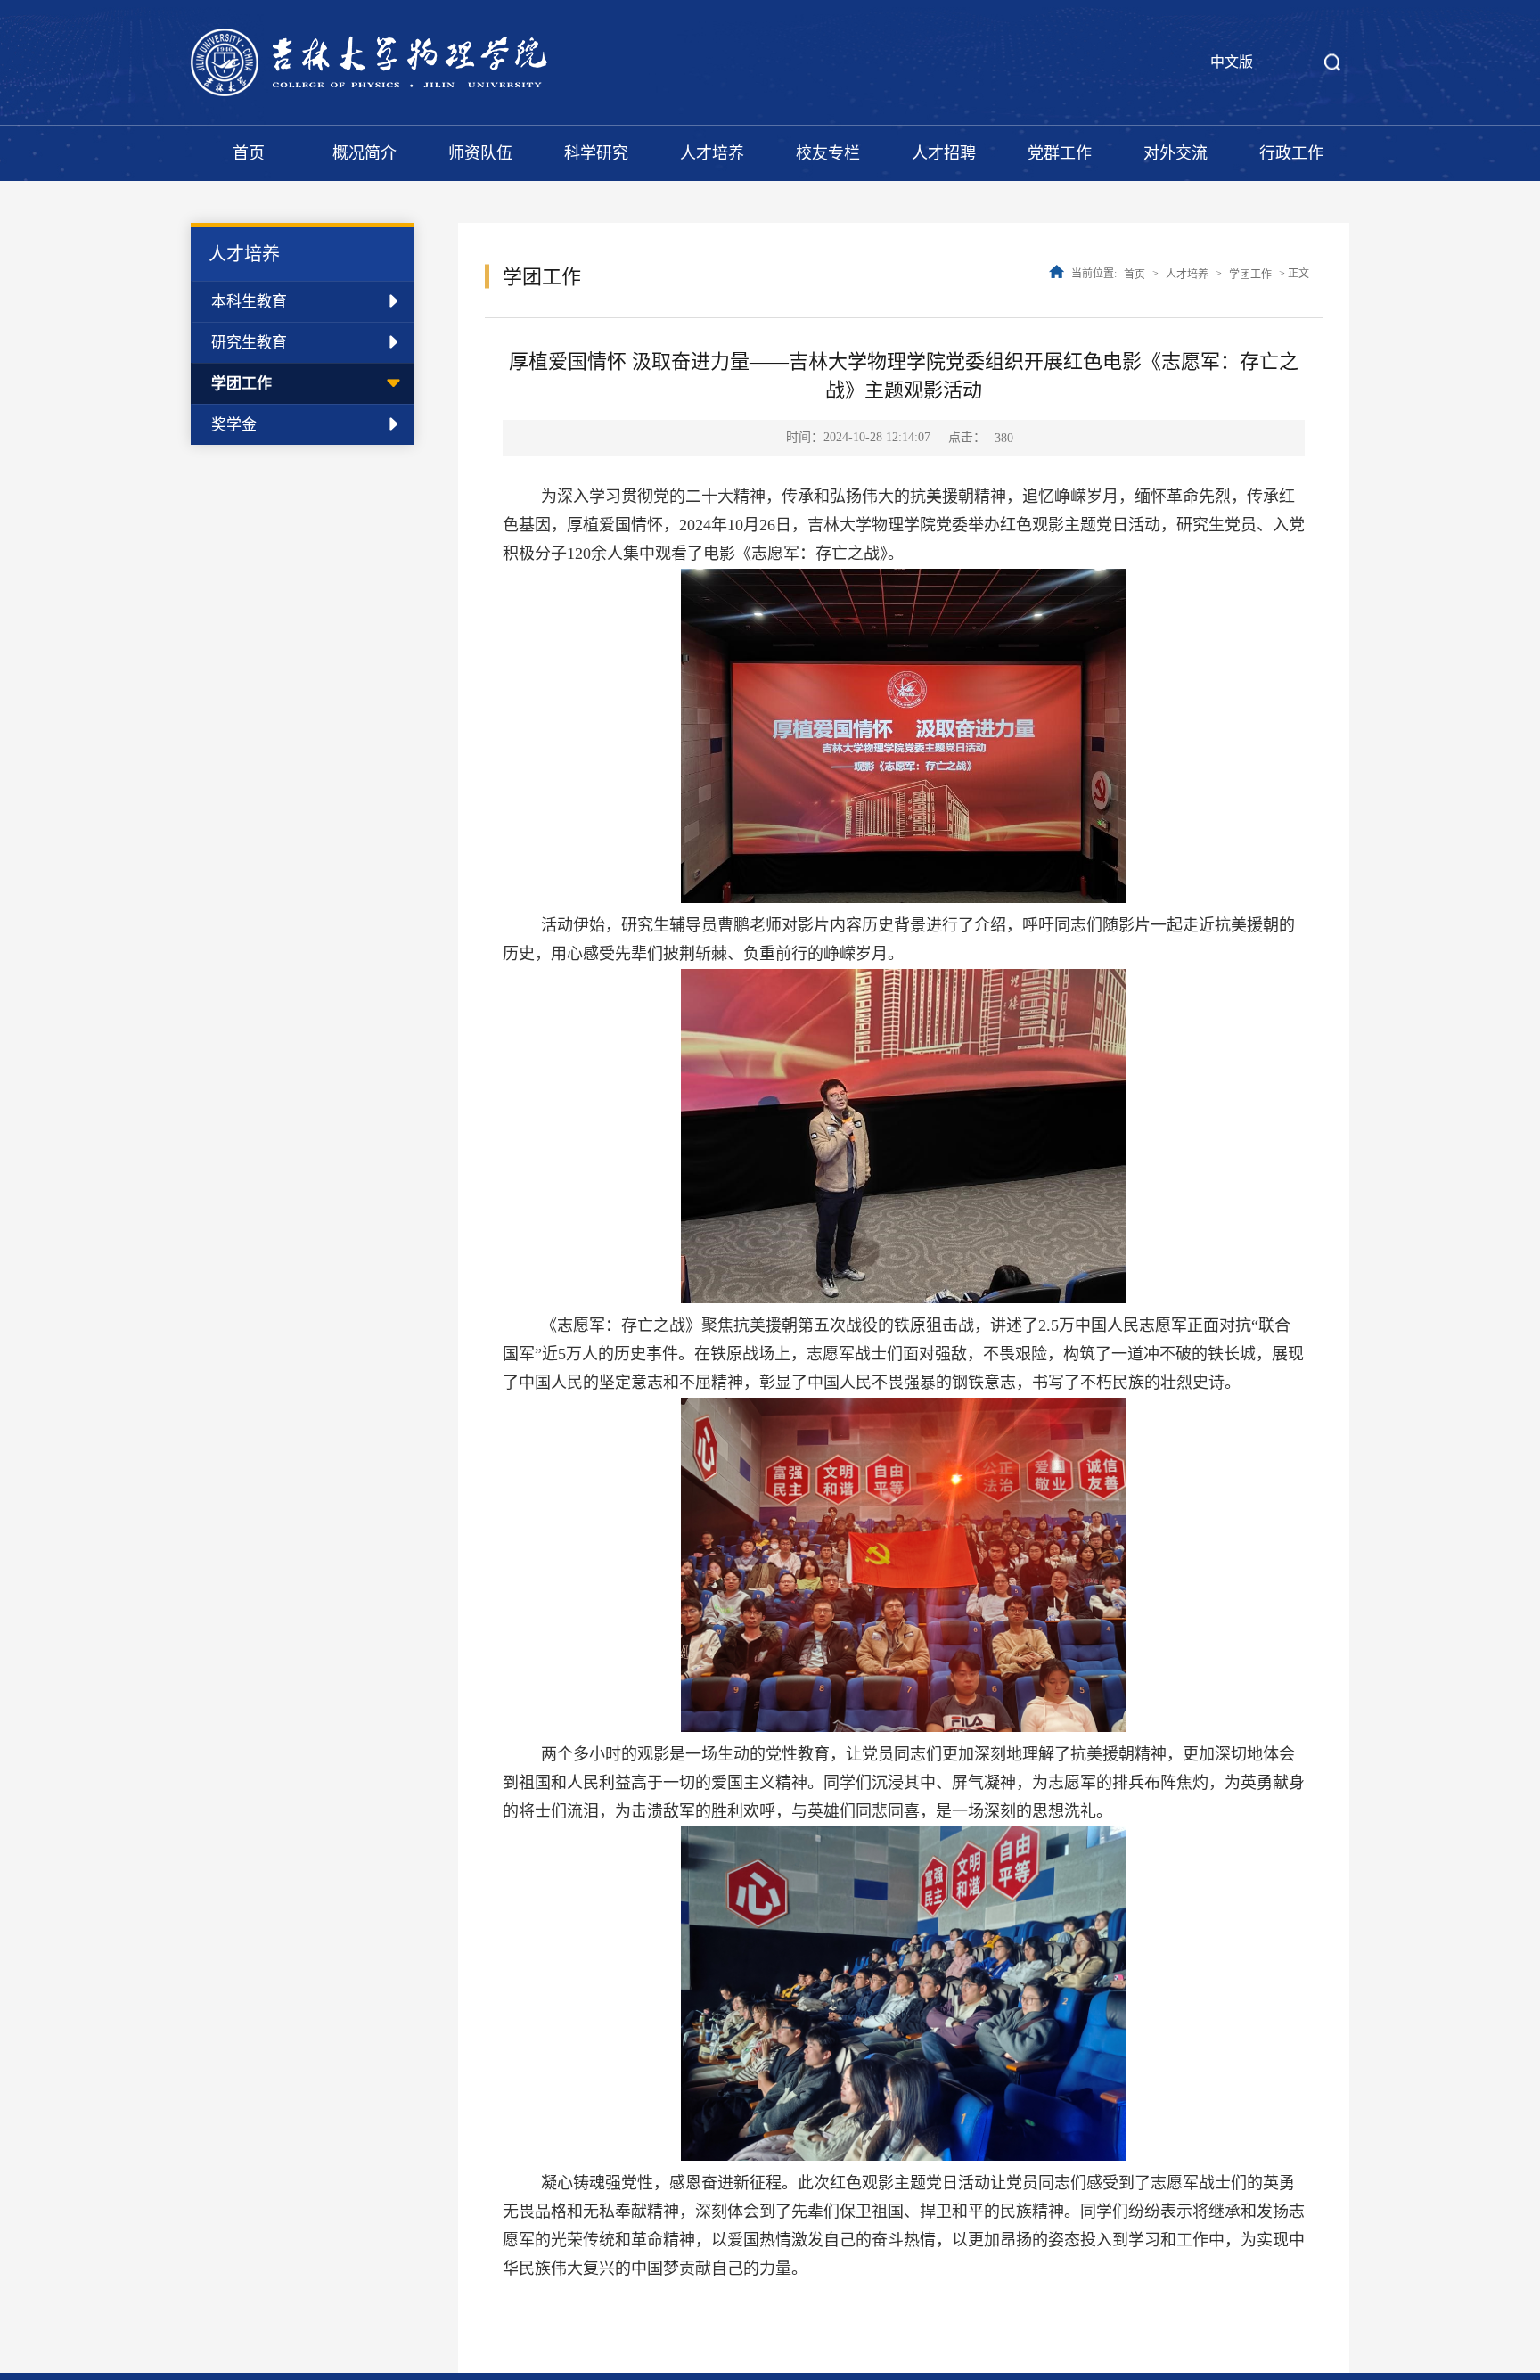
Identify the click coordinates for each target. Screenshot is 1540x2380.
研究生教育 (249, 343)
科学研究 (596, 153)
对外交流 (1175, 153)
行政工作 (1291, 153)
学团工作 (242, 384)
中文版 (1232, 62)
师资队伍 (480, 153)
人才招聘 (944, 153)
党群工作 (1060, 153)
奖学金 (234, 425)
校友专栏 (828, 153)
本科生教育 (249, 302)
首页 (249, 153)
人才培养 (712, 153)
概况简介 (365, 153)
